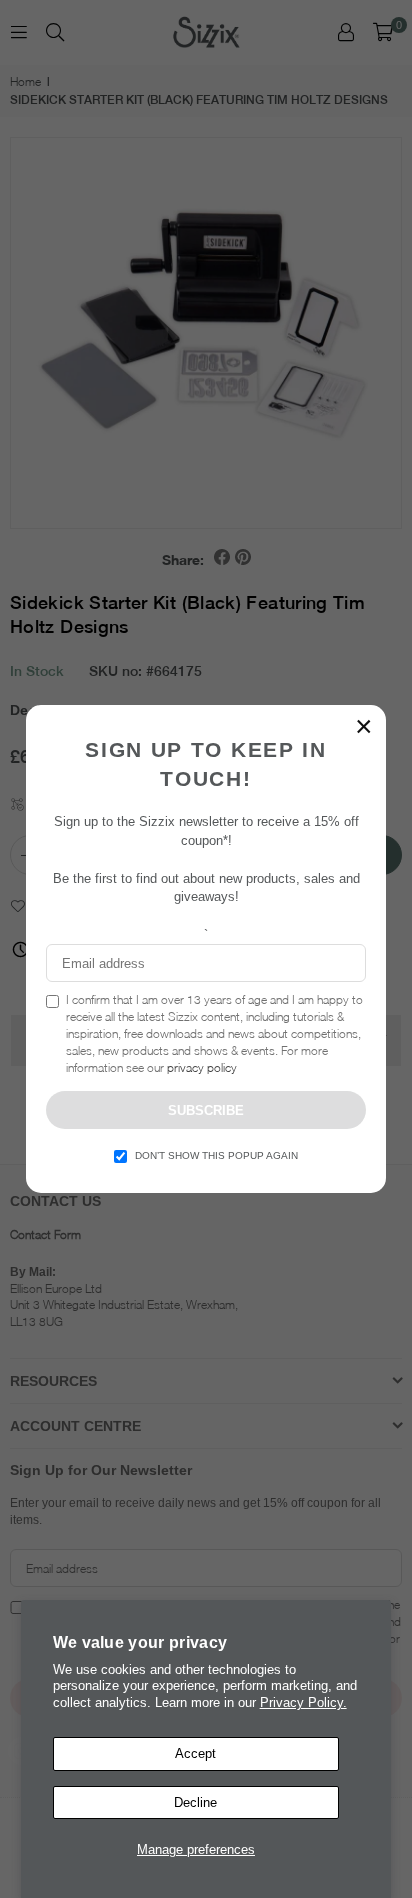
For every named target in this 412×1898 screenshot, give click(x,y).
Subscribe (206, 1110)
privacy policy (202, 1067)
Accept (195, 1753)
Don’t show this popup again (216, 1155)
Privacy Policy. (303, 1702)
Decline (195, 1802)
